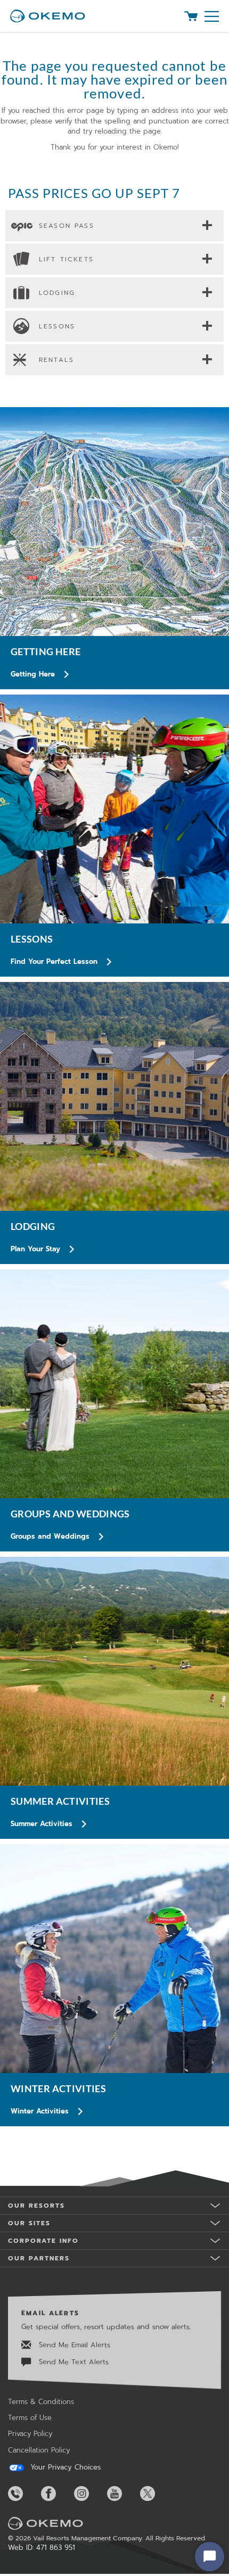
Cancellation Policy (39, 2450)
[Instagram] (89, 2494)
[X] (156, 2494)
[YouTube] (122, 2494)
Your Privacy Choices (64, 2467)
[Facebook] (56, 2494)
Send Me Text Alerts (72, 2362)
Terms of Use (30, 2418)
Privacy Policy (30, 2434)
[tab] (114, 225)
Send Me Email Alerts (73, 2344)
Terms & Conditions (41, 2402)
